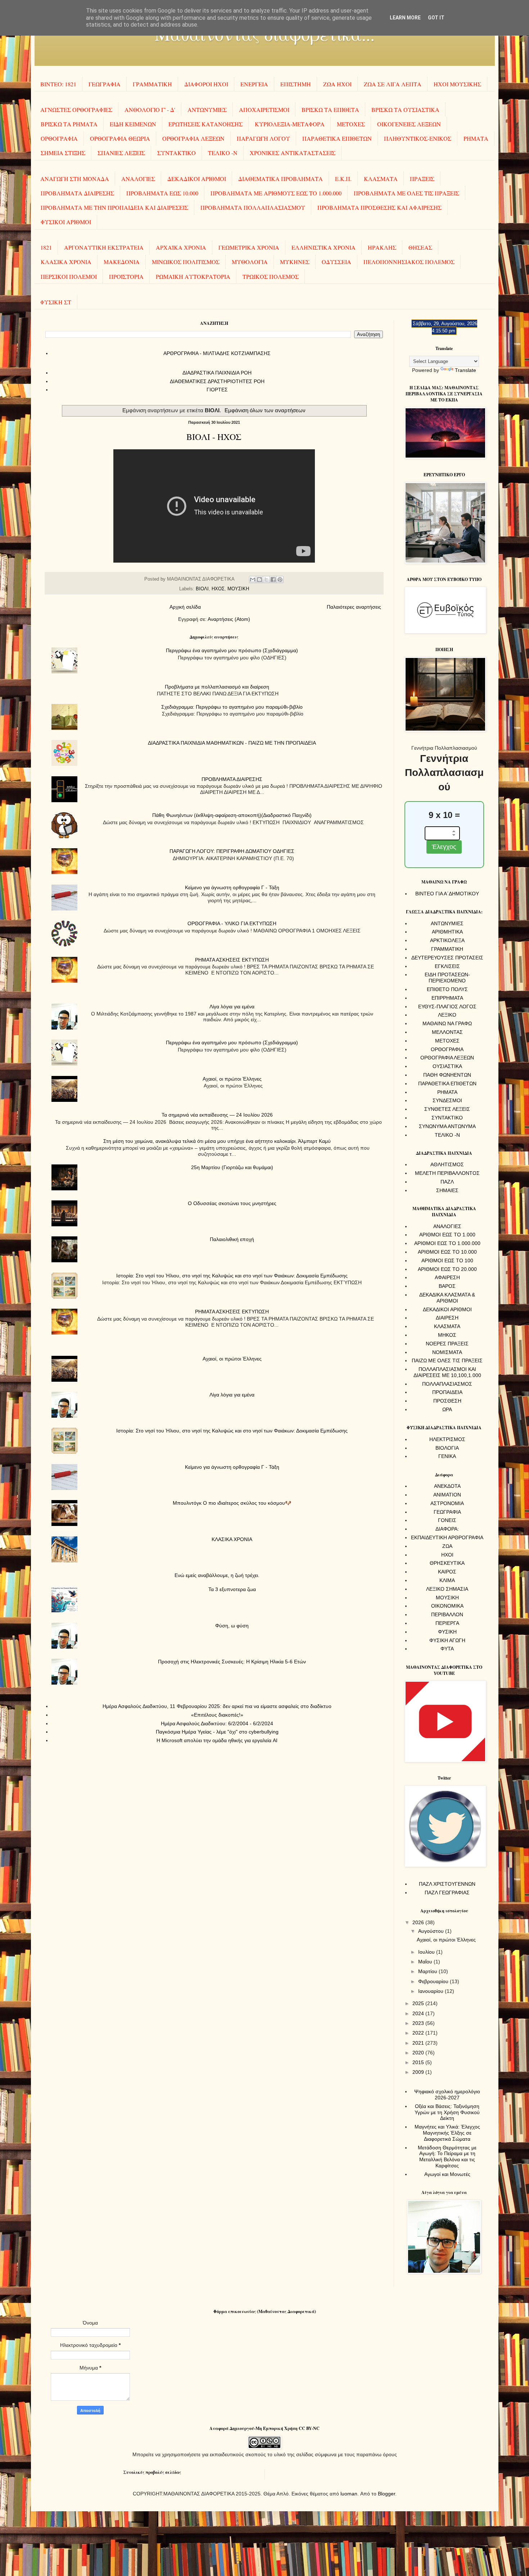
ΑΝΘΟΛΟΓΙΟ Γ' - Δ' (150, 110)
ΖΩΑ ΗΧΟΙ (337, 84)
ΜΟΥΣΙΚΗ (238, 589)
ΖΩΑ (447, 1546)
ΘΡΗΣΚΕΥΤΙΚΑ (447, 1563)
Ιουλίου (427, 1952)
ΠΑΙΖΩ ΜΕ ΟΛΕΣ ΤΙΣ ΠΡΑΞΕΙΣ (447, 1360)
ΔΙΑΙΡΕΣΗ (447, 1318)
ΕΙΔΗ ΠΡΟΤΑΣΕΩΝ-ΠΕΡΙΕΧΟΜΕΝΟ (447, 978)
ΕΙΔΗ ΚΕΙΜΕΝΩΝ (133, 124)
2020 (419, 2053)
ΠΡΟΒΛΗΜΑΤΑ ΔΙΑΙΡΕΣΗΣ (77, 193)
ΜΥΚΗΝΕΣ (295, 262)
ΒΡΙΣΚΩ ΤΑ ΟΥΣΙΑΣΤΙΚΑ (405, 110)
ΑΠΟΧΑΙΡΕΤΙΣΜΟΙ (264, 110)
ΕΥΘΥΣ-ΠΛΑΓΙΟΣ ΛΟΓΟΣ (447, 1007)
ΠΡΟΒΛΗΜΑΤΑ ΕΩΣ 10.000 (162, 193)
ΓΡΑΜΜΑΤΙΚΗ (152, 84)
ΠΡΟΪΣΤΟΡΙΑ (126, 276)
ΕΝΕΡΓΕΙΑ (254, 84)
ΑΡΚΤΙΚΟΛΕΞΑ (447, 940)
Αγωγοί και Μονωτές (447, 2174)
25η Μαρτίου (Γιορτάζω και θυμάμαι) (232, 1167)
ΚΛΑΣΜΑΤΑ (381, 179)
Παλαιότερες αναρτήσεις (354, 607)
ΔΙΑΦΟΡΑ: (447, 1529)
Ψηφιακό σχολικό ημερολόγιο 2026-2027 (447, 2095)
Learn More (405, 18)
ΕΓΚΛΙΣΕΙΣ (447, 966)
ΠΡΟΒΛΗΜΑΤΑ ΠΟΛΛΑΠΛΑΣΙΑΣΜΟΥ (253, 207)
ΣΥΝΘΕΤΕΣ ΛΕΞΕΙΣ (447, 1109)
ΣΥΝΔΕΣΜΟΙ (447, 1100)
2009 (419, 2072)
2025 (419, 2003)
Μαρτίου (428, 1971)
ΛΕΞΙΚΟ (447, 1015)
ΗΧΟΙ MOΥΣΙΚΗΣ (457, 84)
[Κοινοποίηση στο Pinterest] (280, 580)
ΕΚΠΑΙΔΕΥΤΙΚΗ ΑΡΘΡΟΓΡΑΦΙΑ (447, 1537)
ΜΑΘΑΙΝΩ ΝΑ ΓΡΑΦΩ (447, 1023)
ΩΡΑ (447, 1409)
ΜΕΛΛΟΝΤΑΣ (447, 1032)
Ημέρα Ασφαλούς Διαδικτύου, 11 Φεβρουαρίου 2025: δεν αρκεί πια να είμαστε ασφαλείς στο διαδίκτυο (217, 1706)
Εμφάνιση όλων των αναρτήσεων (265, 410)
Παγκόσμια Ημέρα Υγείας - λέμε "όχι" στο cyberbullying (217, 1732)
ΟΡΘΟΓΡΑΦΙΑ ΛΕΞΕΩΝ (193, 138)
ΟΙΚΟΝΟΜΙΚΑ (447, 1606)
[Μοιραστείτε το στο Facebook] (273, 580)
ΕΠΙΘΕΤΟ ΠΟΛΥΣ (447, 989)
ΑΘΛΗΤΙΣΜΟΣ (447, 1164)
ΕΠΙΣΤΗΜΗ (296, 84)
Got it (436, 18)
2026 (419, 1922)
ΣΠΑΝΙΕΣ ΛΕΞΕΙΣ (121, 153)
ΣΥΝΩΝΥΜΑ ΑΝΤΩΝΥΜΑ (447, 1126)
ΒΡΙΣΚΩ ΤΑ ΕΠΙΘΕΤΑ (330, 110)
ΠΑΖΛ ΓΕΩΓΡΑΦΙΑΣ (447, 1893)
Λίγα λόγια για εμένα (232, 1007)
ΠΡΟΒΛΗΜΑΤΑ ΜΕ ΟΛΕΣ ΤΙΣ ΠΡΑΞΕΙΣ (406, 193)
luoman (349, 2494)
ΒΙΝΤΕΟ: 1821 (58, 84)
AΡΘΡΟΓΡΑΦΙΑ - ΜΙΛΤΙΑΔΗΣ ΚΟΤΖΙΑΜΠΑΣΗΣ (217, 353)
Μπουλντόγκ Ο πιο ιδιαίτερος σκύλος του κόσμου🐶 (232, 1503)
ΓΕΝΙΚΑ (447, 1456)
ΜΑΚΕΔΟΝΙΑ (122, 262)
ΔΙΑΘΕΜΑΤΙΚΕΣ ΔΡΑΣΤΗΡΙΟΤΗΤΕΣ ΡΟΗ (217, 381)
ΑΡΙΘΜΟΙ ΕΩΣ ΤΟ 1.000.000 (447, 1243)
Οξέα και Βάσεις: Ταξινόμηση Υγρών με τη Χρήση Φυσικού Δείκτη (447, 2112)
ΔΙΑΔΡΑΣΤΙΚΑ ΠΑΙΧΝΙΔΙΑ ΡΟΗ (217, 373)
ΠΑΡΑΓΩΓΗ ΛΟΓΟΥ (263, 138)
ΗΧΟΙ (447, 1555)
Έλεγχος (444, 847)
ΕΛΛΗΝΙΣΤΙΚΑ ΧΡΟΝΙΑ (324, 247)
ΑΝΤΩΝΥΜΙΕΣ (207, 110)
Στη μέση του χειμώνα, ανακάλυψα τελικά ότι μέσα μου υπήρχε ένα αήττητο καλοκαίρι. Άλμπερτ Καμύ (217, 1141)
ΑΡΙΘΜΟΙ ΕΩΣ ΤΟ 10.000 (447, 1252)
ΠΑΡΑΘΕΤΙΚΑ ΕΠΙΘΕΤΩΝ (337, 138)
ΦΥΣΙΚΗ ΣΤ (56, 302)
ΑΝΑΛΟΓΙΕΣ (138, 179)
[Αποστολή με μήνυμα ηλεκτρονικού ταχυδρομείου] (253, 580)
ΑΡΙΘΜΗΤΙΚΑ (447, 932)
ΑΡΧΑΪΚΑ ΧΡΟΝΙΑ (181, 247)
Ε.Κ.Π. (343, 179)
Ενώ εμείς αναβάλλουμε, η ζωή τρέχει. (217, 1575)
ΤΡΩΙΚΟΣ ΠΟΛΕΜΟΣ (271, 276)
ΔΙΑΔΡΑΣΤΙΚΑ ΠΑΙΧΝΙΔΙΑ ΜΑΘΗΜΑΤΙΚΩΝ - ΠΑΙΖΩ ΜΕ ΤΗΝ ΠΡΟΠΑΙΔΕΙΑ (232, 743)
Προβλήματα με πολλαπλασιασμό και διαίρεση (217, 687)
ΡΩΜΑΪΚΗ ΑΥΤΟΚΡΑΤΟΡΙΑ (193, 276)
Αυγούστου (432, 1931)
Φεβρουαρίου (434, 1981)
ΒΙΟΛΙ (202, 589)
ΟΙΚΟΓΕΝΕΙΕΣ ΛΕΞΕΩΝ (409, 124)
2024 (419, 2013)
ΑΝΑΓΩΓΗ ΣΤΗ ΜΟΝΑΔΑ (75, 179)
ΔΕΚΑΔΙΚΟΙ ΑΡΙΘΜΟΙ (197, 179)
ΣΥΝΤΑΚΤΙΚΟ (177, 153)
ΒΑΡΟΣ (447, 1286)
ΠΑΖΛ (447, 1182)
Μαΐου (426, 1962)
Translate (465, 370)
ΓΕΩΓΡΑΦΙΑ (105, 84)
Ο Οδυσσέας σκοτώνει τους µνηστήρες (232, 1203)
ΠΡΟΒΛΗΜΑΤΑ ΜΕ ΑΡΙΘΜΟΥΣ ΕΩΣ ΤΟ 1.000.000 (276, 193)
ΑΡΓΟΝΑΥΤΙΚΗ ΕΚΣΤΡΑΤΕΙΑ (104, 247)
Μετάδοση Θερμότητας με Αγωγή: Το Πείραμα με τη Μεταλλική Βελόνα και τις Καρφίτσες (447, 2157)
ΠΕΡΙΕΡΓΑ (447, 1623)
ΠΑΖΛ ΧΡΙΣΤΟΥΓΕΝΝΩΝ (447, 1884)
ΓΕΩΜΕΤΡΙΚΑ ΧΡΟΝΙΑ (249, 247)
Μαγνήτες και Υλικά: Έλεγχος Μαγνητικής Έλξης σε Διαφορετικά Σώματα (447, 2133)
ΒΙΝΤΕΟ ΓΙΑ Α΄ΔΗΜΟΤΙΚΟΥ (447, 894)
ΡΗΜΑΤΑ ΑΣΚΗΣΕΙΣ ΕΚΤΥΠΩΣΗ (232, 960)
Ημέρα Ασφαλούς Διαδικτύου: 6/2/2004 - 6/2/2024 (217, 1723)
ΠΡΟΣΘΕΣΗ (447, 1401)
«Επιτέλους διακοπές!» (217, 1715)
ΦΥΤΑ (447, 1649)
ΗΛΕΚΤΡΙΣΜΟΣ (447, 1439)
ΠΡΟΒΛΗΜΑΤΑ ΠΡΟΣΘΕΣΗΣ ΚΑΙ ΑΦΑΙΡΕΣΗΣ (379, 207)
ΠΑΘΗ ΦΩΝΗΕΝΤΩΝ (447, 1075)
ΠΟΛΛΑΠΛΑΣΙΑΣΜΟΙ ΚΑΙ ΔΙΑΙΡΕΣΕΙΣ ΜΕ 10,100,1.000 (447, 1372)
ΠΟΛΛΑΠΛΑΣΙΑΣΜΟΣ (447, 1384)
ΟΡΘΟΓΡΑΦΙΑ (59, 138)
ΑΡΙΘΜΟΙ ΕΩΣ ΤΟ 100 (447, 1260)
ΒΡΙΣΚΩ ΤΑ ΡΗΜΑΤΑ (69, 124)
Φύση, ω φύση (232, 1626)
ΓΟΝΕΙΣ (447, 1520)
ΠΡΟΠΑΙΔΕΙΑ (447, 1392)
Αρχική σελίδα (185, 607)
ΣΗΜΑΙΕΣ (447, 1190)
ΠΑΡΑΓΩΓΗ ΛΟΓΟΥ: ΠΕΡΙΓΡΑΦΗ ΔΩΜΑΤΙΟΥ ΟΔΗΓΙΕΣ (232, 851)
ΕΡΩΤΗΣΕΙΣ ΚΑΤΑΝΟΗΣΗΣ (205, 124)
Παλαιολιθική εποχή (232, 1239)
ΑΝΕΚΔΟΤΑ (447, 1486)
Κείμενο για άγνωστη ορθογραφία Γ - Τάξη (232, 887)
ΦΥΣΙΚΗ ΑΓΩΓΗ (447, 1640)
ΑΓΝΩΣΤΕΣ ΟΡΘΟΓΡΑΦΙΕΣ (76, 110)
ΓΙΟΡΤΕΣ (217, 390)
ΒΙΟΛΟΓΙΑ (447, 1448)
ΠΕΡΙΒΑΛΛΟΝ (447, 1614)
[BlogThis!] (259, 580)
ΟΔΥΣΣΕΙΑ (336, 262)
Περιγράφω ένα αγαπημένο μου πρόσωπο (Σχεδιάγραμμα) (232, 650)
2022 (419, 2033)
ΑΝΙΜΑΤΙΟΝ (447, 1495)
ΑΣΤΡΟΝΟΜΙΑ (447, 1503)
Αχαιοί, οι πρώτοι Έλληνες (232, 1079)
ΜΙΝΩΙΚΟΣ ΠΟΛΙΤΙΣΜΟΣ (186, 262)
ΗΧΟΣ (218, 589)
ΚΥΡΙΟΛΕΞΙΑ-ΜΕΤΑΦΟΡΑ (290, 124)
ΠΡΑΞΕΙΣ (422, 179)
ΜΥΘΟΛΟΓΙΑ (250, 262)
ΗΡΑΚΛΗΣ (382, 247)
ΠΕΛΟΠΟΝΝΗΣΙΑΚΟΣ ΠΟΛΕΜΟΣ (409, 262)
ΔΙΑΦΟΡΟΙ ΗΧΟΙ (206, 84)
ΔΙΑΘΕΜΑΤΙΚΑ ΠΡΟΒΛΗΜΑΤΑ (281, 179)
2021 (419, 2043)
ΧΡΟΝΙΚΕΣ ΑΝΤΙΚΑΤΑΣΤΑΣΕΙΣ (293, 153)
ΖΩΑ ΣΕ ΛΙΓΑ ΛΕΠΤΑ (393, 84)
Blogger (386, 2494)
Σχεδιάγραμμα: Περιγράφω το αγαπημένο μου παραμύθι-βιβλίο (232, 707)
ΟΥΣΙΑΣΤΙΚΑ (447, 1066)
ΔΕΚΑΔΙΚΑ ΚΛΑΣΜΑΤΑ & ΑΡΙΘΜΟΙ (447, 1298)
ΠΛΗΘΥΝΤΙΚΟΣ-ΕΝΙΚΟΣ (418, 138)
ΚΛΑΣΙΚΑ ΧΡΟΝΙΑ (66, 262)
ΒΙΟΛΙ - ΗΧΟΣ (214, 437)
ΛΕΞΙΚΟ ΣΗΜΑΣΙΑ (447, 1589)
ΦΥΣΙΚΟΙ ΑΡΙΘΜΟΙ (66, 222)
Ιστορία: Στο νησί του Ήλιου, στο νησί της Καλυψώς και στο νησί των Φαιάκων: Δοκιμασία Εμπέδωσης (232, 1276)
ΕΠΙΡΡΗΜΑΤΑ (447, 998)
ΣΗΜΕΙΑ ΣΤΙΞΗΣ (63, 153)
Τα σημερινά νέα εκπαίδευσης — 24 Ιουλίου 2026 (217, 1115)
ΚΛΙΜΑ (447, 1580)
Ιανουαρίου (431, 1991)
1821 (46, 247)
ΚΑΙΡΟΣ (447, 1572)
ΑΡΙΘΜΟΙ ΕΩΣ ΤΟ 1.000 (447, 1235)
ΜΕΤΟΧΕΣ (351, 124)
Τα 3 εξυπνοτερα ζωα (232, 1589)
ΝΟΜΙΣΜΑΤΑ (447, 1352)
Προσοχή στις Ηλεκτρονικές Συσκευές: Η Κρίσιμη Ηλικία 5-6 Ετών (232, 1662)
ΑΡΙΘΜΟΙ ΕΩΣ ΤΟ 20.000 (447, 1269)
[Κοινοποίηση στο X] (266, 580)
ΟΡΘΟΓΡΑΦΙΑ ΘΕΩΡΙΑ (120, 138)
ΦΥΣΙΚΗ (447, 1632)
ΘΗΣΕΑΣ (420, 247)
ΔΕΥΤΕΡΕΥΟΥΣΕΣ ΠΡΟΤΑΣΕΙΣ (447, 958)
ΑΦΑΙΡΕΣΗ (447, 1277)
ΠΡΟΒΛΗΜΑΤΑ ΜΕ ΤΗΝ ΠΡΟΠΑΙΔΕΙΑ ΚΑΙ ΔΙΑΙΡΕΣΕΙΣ (114, 207)
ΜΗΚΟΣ (447, 1335)
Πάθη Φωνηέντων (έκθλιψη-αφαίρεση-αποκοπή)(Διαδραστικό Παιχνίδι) (232, 815)
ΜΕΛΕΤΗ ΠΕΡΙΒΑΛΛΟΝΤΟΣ (447, 1173)
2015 (419, 2062)
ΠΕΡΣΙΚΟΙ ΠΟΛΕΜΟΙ (69, 276)
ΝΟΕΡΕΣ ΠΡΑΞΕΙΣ (447, 1344)
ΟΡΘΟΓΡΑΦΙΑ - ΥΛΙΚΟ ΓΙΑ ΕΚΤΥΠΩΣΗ (232, 923)
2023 (419, 2023)
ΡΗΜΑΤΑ (476, 138)
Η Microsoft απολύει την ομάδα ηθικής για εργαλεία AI (217, 1740)
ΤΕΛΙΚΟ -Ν (223, 153)
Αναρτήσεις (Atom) (229, 619)
